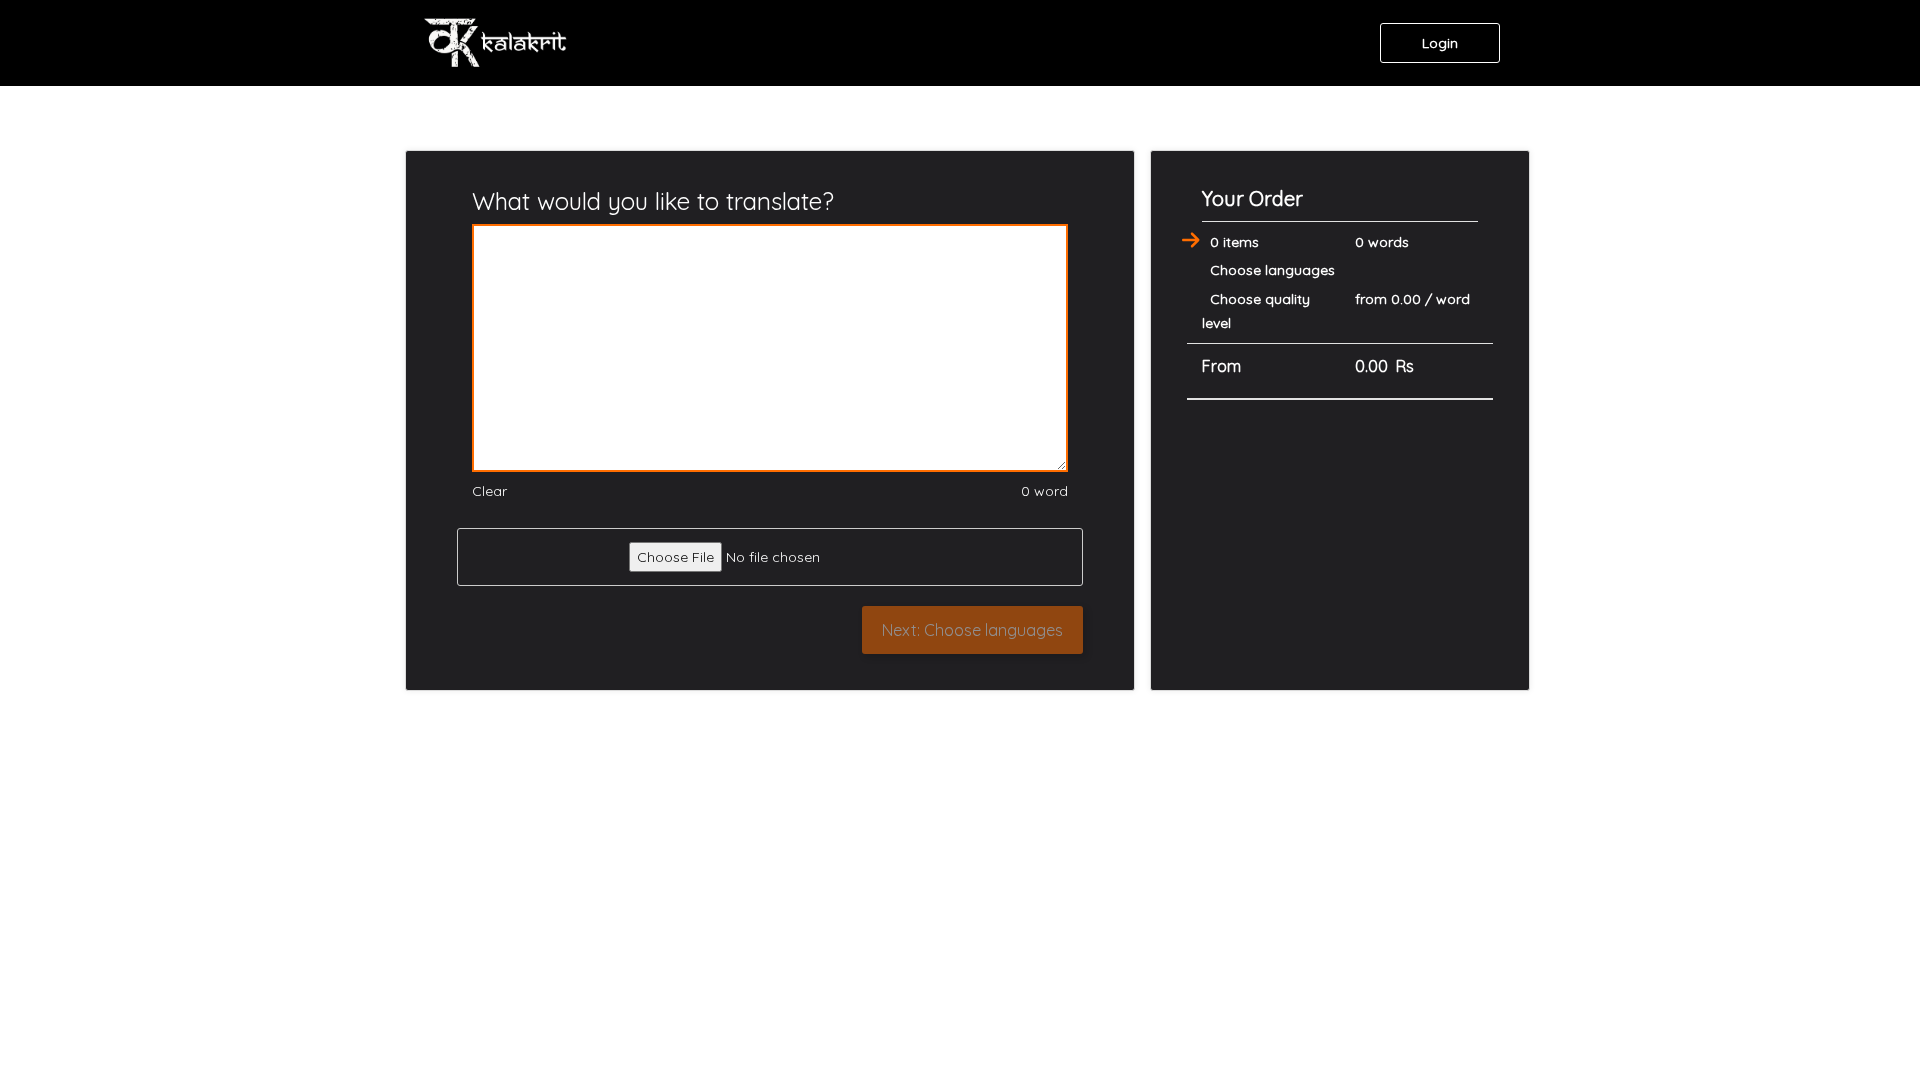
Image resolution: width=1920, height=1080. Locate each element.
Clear (489, 491)
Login (1440, 43)
